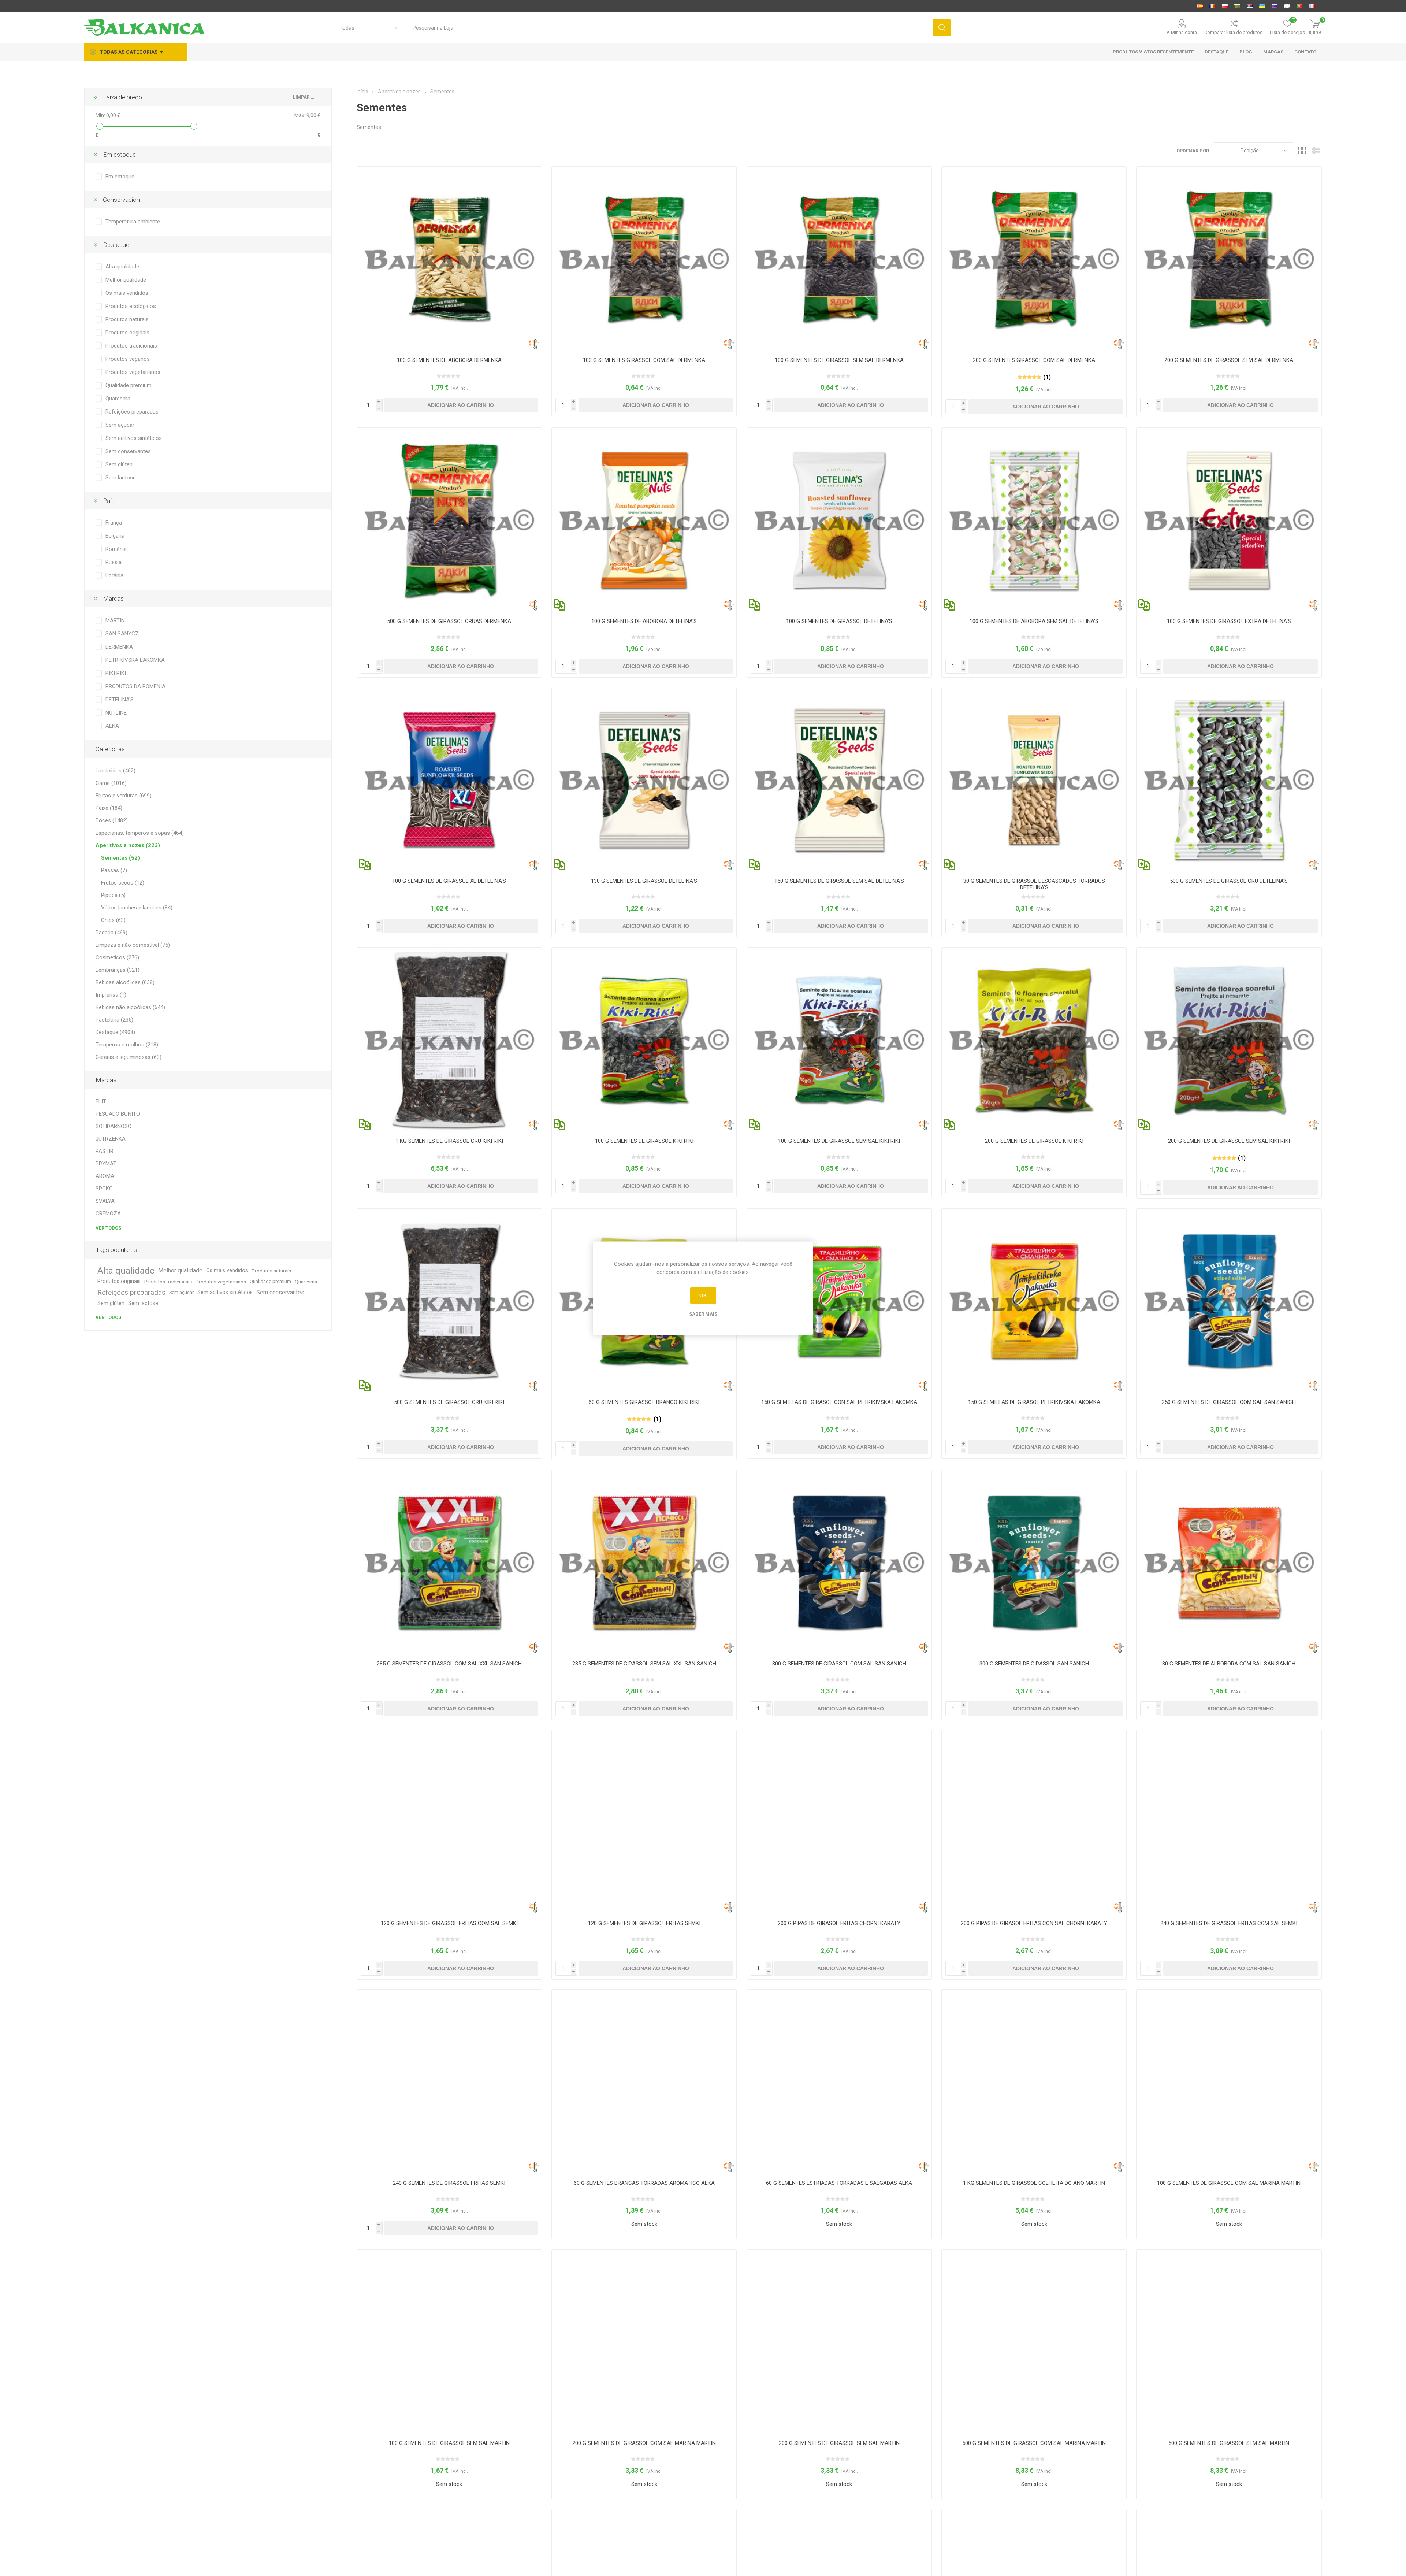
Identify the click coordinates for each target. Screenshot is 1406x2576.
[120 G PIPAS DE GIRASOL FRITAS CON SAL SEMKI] (449, 1822)
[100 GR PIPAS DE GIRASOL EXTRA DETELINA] (1229, 520)
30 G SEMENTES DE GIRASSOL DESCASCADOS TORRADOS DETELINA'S (1034, 884)
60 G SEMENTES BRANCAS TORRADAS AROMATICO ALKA (644, 2183)
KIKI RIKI (116, 673)
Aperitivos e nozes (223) (128, 845)
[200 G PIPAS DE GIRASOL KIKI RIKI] (1034, 1040)
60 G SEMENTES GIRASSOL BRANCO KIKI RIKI (644, 1402)
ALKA (112, 726)
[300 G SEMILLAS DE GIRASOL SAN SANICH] (1034, 1563)
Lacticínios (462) (116, 771)
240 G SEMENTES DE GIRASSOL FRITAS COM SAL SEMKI (1229, 1923)
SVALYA (105, 1201)
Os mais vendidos (127, 293)
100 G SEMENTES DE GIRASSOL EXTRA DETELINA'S (1229, 621)
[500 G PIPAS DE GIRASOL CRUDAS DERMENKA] (449, 520)
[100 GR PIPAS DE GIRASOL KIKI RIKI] (644, 1040)
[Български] (1237, 6)
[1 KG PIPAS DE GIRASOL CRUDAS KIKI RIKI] (449, 1040)
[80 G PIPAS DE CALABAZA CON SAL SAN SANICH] (1229, 1563)
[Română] (1212, 6)
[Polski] (1225, 6)
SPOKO (104, 1189)
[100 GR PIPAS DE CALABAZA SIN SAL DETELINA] (1034, 520)
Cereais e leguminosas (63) (129, 1057)
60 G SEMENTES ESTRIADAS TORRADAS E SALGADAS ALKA (839, 2183)
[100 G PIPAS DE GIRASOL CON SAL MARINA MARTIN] (1229, 2082)
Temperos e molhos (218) (127, 1045)
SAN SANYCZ (122, 634)
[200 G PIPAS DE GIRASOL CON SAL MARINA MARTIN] (644, 2342)
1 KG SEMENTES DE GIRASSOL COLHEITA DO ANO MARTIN (1034, 2183)
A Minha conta (1182, 32)
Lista (1316, 151)
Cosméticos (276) (117, 957)
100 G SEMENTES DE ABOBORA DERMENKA (449, 360)
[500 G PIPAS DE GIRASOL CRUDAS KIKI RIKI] (449, 1301)
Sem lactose (121, 478)
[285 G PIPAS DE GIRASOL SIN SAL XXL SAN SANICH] (644, 1563)
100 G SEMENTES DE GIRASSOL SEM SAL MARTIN (449, 2443)
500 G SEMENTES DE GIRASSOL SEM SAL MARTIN (1229, 2443)
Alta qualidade (122, 267)
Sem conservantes (128, 451)
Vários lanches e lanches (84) (137, 908)
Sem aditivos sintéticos (134, 438)
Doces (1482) (112, 820)
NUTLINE (116, 713)
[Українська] (1262, 6)
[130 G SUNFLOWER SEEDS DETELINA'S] (644, 780)
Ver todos (108, 1228)
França (114, 523)
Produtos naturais (127, 319)
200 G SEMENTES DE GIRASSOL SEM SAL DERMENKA (1229, 360)
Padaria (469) (111, 933)
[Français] (1312, 6)
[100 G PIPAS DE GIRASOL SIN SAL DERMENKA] (839, 259)
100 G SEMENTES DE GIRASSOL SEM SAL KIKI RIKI (839, 1141)
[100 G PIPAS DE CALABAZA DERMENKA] (449, 259)
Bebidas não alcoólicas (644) (130, 1007)
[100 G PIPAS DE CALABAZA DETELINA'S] (644, 520)
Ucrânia (114, 575)
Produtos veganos (128, 359)
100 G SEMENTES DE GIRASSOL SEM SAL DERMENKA (839, 360)
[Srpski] (1250, 6)
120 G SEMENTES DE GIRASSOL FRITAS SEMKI (644, 1923)
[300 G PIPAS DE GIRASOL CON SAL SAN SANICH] (839, 1563)
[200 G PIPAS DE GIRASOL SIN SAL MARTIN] (839, 2342)
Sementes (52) (120, 858)
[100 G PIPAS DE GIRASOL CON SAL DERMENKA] (644, 259)
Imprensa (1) (111, 995)
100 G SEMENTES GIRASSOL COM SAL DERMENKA (644, 360)
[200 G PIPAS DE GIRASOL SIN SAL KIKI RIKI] (1229, 1040)
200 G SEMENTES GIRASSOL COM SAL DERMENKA (1034, 360)
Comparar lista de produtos (1233, 32)
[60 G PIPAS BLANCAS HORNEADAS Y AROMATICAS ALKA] (644, 2082)
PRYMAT (106, 1164)
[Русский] (1275, 6)
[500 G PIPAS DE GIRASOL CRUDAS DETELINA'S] (1229, 780)
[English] (1287, 6)
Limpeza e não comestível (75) (133, 945)
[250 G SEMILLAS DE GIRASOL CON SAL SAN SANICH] (1229, 1301)
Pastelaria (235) (114, 1020)
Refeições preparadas (132, 412)
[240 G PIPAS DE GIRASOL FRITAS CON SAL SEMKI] (1229, 1822)
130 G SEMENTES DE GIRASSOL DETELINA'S (644, 881)
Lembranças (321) (118, 970)
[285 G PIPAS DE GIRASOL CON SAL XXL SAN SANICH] (449, 1563)
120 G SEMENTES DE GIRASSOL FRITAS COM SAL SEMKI (449, 1923)
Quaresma (118, 399)
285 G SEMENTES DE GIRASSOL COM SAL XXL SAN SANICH (449, 1664)
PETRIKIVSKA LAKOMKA (135, 660)
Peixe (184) (109, 808)
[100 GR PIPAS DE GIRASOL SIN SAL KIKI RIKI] (839, 1040)
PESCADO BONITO (118, 1114)
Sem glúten (119, 464)
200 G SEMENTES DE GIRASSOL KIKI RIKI (1034, 1141)
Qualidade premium (129, 385)
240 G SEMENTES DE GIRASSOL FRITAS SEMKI (449, 2183)
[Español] (1200, 6)
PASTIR (105, 1151)
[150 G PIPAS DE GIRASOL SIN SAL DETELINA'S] (839, 780)
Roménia (116, 549)
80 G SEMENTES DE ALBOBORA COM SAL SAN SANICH (1229, 1664)
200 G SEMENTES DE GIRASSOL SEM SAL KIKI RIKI (1229, 1141)
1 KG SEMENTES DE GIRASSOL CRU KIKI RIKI (449, 1141)
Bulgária (115, 536)
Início (362, 92)
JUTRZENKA (111, 1139)
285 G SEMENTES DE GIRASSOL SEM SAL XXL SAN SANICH (644, 1664)
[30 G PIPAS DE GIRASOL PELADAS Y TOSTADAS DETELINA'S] (1034, 780)
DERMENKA (119, 647)
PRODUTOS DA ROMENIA (135, 686)
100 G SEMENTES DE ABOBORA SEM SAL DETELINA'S (1034, 621)
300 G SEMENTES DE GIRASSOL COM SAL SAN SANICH (839, 1664)
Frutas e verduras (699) (124, 796)
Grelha (1302, 151)
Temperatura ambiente (133, 222)
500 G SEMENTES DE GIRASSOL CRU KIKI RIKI (449, 1402)
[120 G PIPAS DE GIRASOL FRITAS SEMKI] (644, 1822)
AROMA (105, 1176)
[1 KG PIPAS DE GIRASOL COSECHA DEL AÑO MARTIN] (1034, 2082)
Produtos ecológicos (131, 306)
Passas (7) (114, 870)
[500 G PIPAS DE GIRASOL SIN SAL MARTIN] (1229, 2342)
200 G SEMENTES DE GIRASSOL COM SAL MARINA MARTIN (644, 2443)
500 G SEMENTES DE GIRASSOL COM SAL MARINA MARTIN (1034, 2443)
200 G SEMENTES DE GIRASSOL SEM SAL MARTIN (839, 2443)
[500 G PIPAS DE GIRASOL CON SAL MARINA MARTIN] (1034, 2342)
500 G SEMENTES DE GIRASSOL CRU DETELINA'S (1229, 881)
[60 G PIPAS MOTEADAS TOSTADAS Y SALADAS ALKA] (839, 2082)
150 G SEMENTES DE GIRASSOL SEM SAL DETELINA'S (839, 881)
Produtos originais (127, 333)
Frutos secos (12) (123, 883)
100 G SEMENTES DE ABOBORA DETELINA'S (644, 621)
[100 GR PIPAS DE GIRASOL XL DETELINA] (449, 780)
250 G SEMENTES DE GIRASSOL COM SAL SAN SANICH (1229, 1402)
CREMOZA (108, 1213)
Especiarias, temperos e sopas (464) (140, 833)
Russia (114, 562)
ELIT (101, 1101)
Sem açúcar (120, 425)
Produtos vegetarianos (133, 372)
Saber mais (703, 1314)
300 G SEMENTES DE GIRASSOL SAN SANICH (1034, 1664)
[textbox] (669, 28)
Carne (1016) (111, 783)
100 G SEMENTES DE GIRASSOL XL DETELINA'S (449, 881)
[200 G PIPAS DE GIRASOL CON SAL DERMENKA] (1034, 259)
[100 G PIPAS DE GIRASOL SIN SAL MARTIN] (449, 2342)
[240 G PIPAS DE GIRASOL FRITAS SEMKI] (449, 2082)
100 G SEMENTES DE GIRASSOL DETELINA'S (839, 621)
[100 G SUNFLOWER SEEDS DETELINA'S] (839, 520)
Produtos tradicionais (131, 346)
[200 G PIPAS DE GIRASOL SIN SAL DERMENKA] (1229, 259)
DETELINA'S (120, 700)
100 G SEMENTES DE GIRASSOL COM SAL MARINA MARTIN (1229, 2183)
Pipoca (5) (113, 895)
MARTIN (115, 620)
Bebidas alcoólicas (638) (125, 982)
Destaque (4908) (115, 1032)
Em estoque (120, 177)
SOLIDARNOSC (114, 1126)
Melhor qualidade (126, 280)
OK (703, 1296)
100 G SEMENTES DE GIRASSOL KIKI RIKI (644, 1141)
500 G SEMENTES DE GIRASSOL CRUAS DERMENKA (449, 621)
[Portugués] (1299, 6)
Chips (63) (113, 920)
